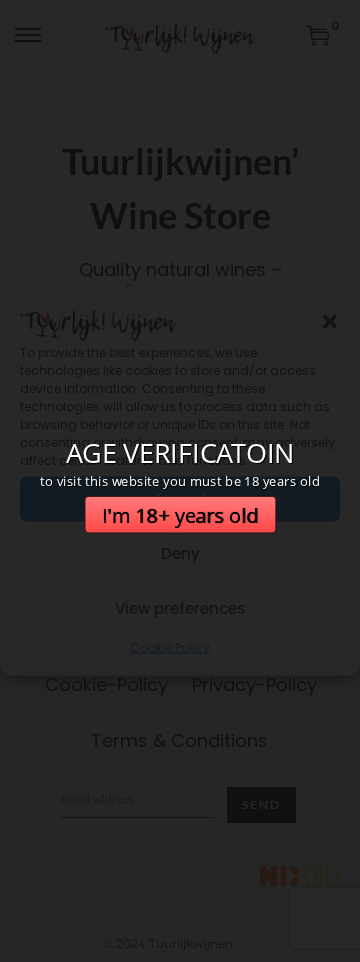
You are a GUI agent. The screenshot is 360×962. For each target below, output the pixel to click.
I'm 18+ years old (180, 514)
